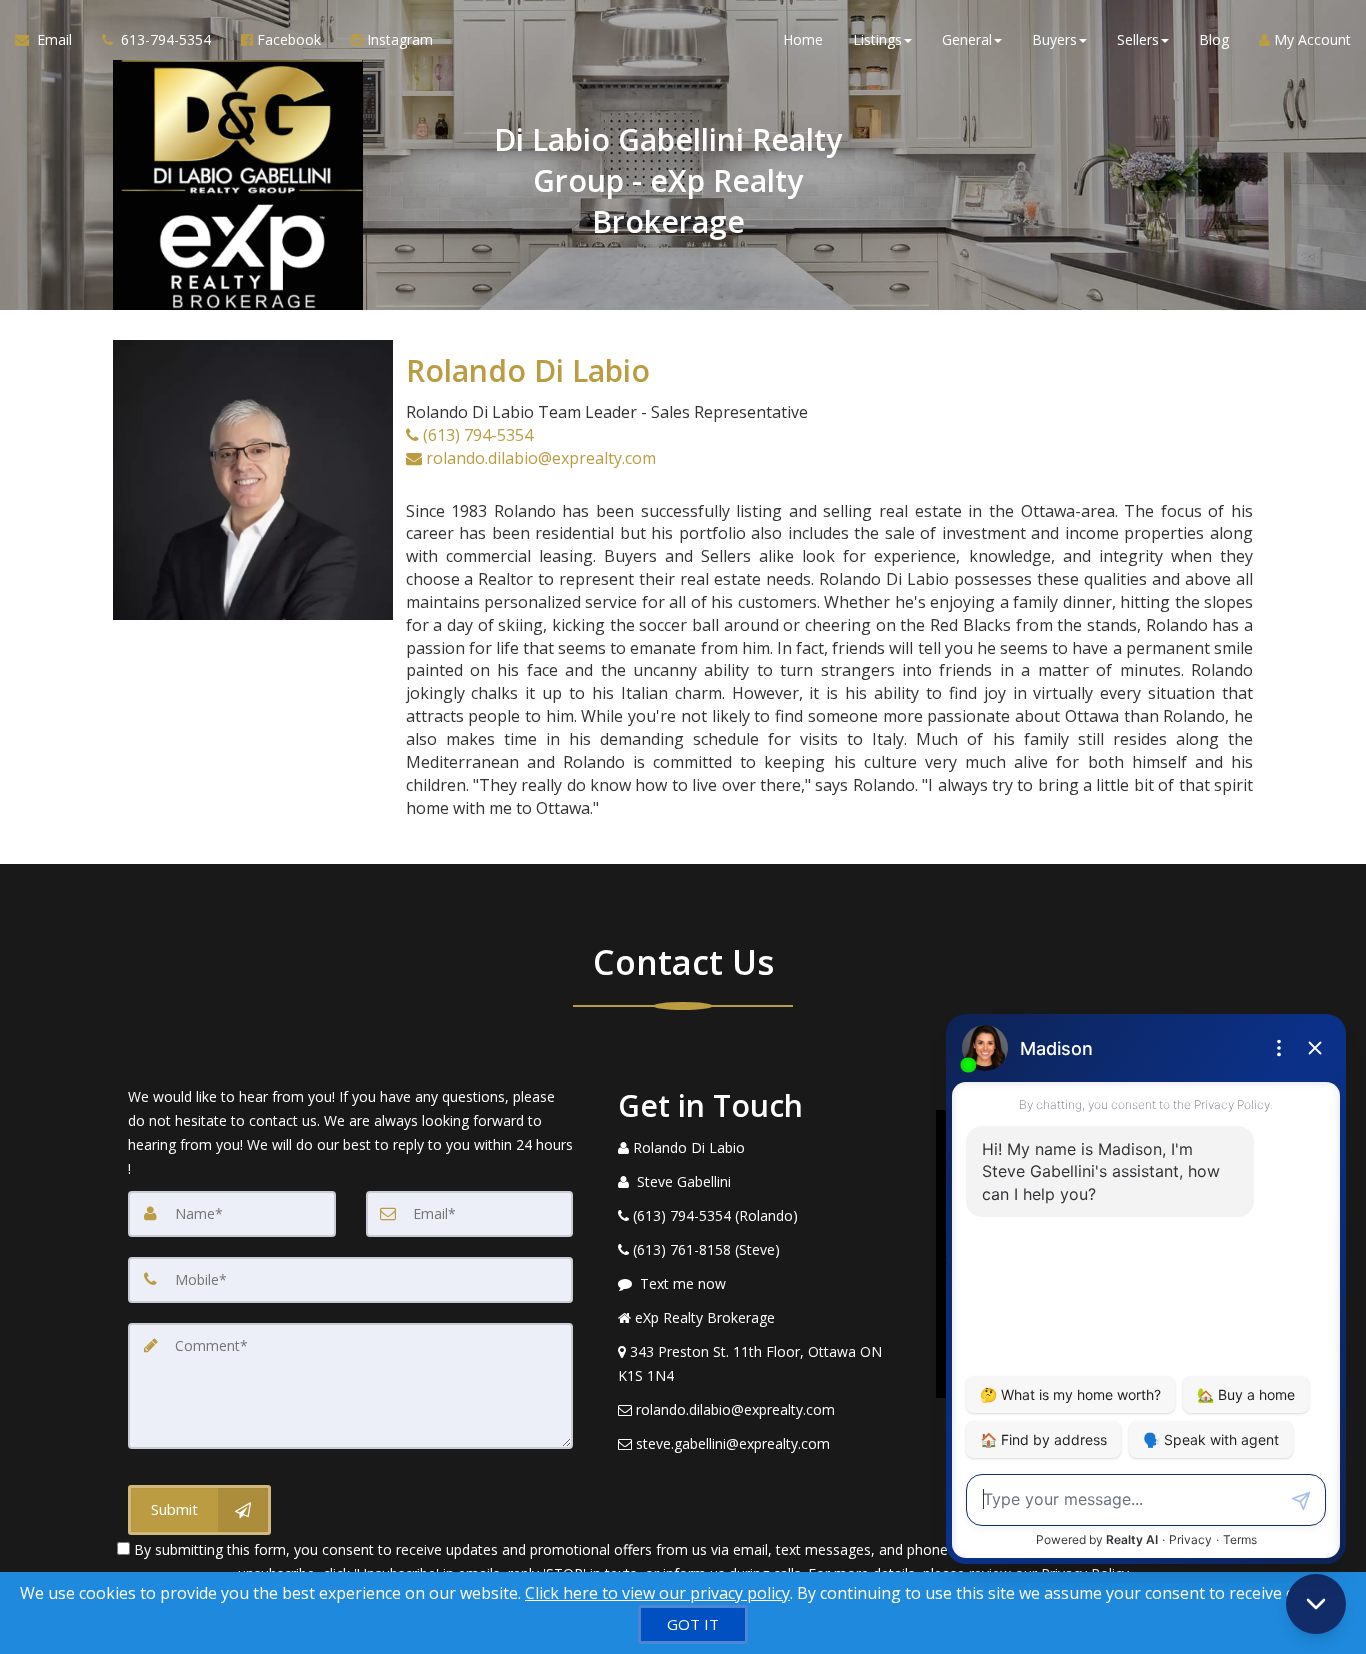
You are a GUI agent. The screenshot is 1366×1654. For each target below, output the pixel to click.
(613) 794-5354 (476, 435)
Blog (1214, 39)
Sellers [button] (1138, 39)
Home (803, 39)
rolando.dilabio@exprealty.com (539, 458)
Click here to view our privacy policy (657, 1593)
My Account (1310, 39)
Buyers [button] (1054, 39)
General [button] (967, 39)
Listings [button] (877, 39)
